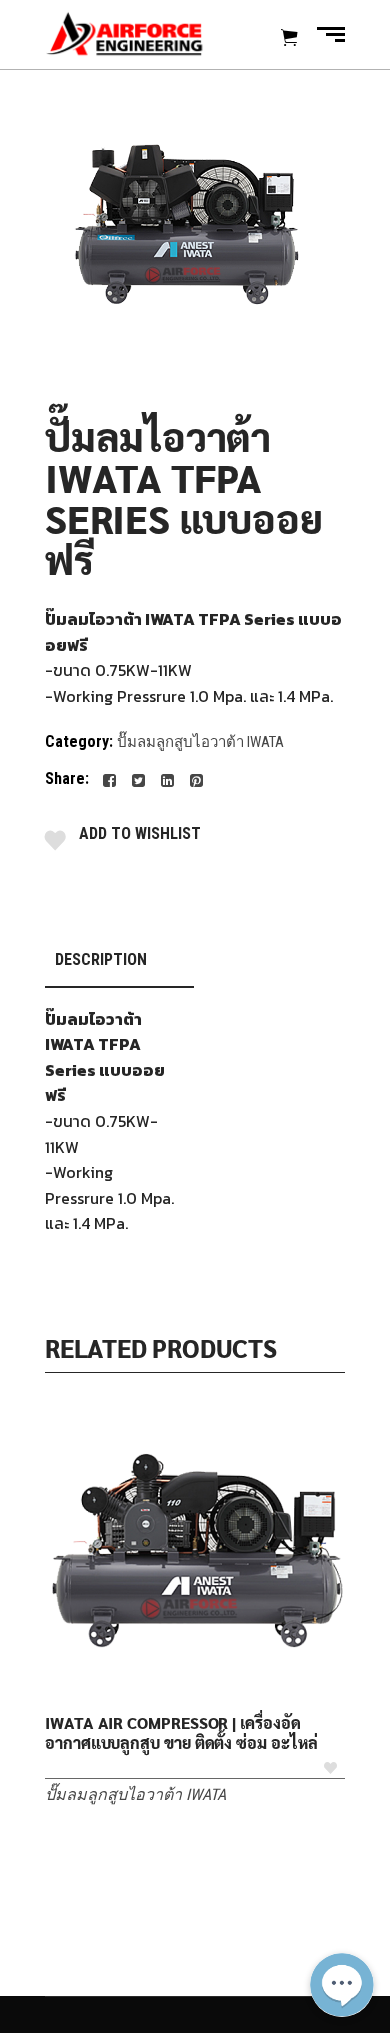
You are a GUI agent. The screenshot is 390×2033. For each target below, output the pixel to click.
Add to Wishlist (140, 833)
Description (101, 959)
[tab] (119, 960)
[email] (342, 1873)
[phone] (342, 1921)
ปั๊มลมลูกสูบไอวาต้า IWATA (200, 742)
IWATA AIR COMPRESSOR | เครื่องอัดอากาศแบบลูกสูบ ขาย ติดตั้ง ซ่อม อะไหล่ (181, 1733)
